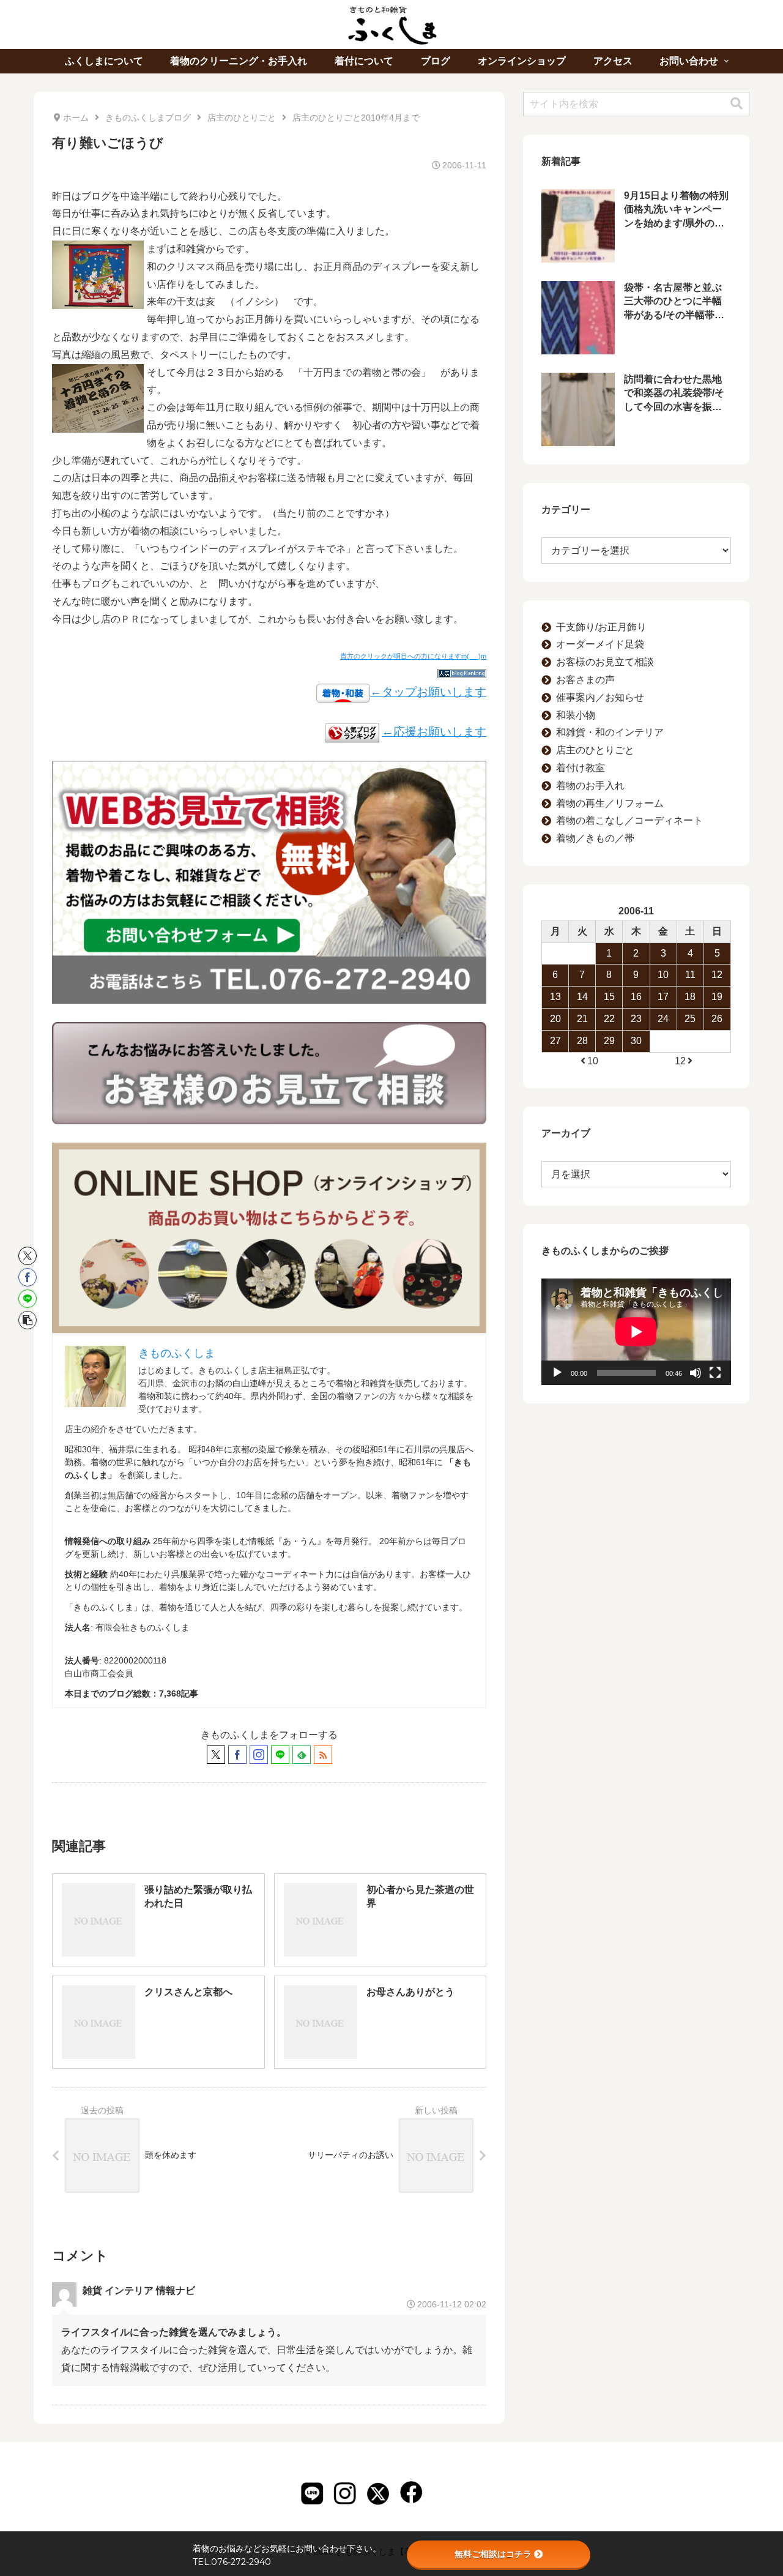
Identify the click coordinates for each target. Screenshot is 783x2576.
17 (663, 997)
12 (717, 975)
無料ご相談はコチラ (493, 2554)
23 (636, 1019)
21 (582, 1019)
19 (717, 997)
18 (690, 997)
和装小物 (576, 715)
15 (609, 997)
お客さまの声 (585, 680)
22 (609, 1019)
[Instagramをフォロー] (259, 1755)
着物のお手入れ (590, 786)
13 (555, 997)
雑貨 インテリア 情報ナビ (139, 2290)
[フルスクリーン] (715, 1373)
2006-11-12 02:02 (452, 2304)
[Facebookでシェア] (28, 1277)
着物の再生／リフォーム (610, 803)
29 (609, 1041)
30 (636, 1041)
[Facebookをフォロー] (237, 1755)
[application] (636, 1332)
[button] (28, 1320)
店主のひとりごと (595, 750)
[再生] (557, 1373)
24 (663, 1019)
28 (582, 1041)
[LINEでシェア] (28, 1299)
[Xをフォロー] (216, 1755)
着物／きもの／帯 (595, 838)
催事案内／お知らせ (600, 697)
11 (690, 975)
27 (555, 1041)
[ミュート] (696, 1373)
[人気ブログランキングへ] (352, 732)
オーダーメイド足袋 (600, 644)
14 (582, 997)
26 (717, 1019)
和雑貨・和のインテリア (610, 732)
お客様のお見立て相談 (605, 662)
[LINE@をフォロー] (280, 1755)
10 (663, 975)
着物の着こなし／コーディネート (629, 820)
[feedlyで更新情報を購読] (302, 1755)
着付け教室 (581, 768)
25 (690, 1019)
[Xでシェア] (28, 1256)
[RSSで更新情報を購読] (323, 1755)
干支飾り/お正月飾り (601, 627)
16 (636, 997)
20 (555, 1019)
